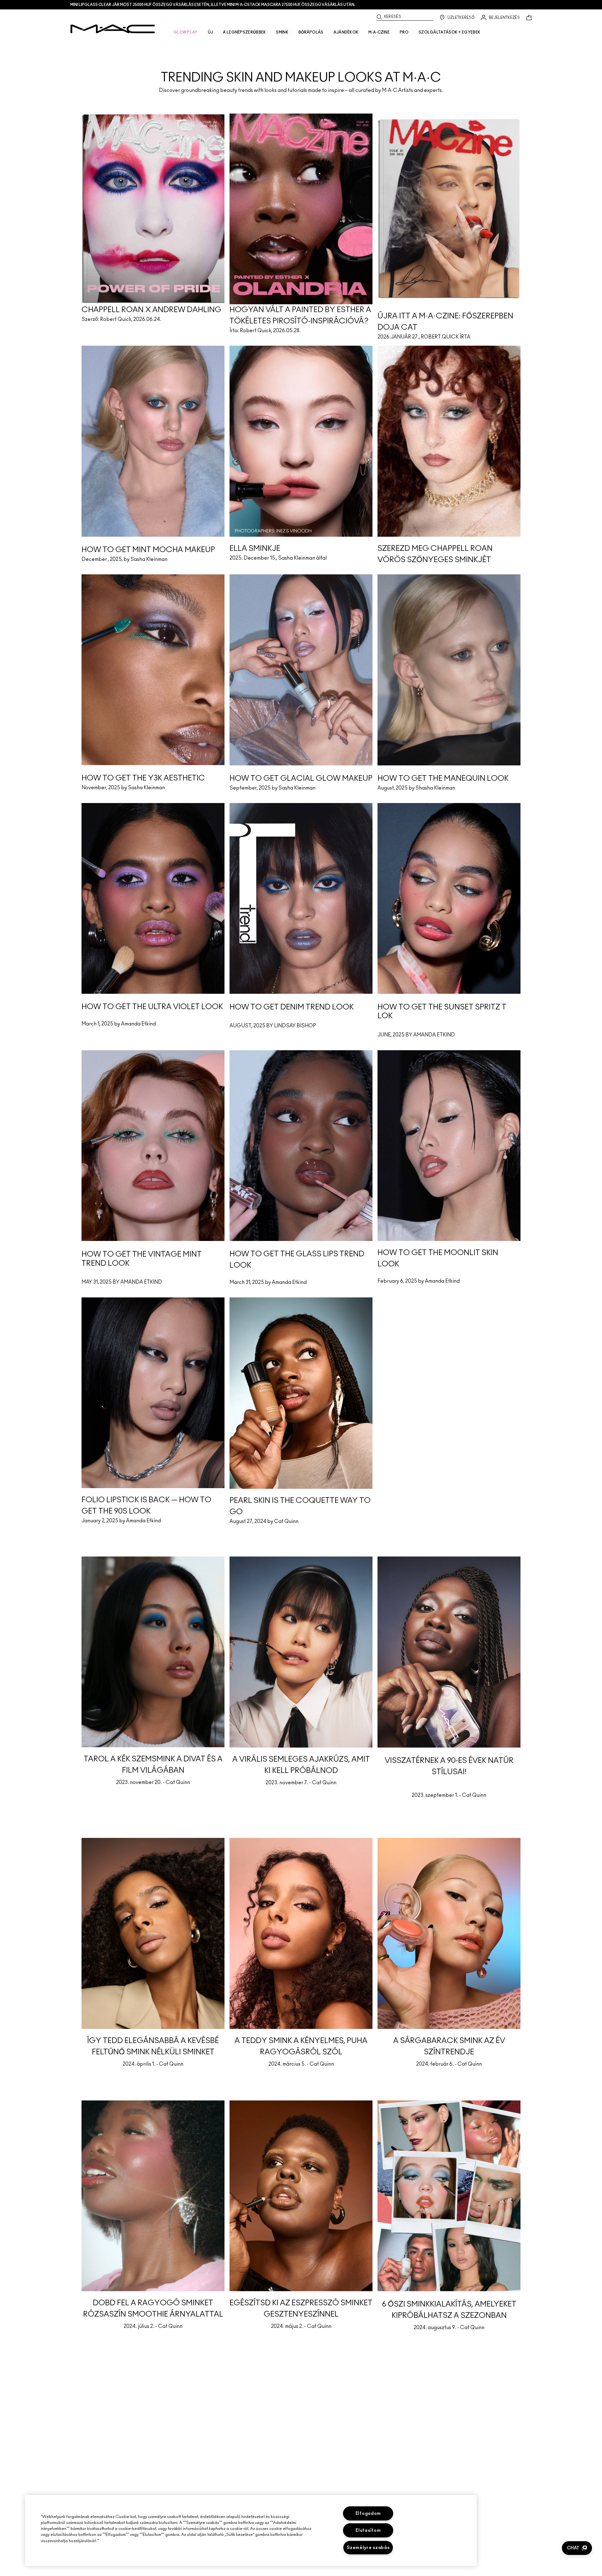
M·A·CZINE (379, 32)
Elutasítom (368, 2530)
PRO (404, 32)
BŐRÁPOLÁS (311, 32)
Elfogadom (368, 2513)
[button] (577, 2548)
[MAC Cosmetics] (113, 29)
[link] (301, 67)
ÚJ (211, 32)
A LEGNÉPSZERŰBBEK (244, 32)
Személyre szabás (368, 2548)
